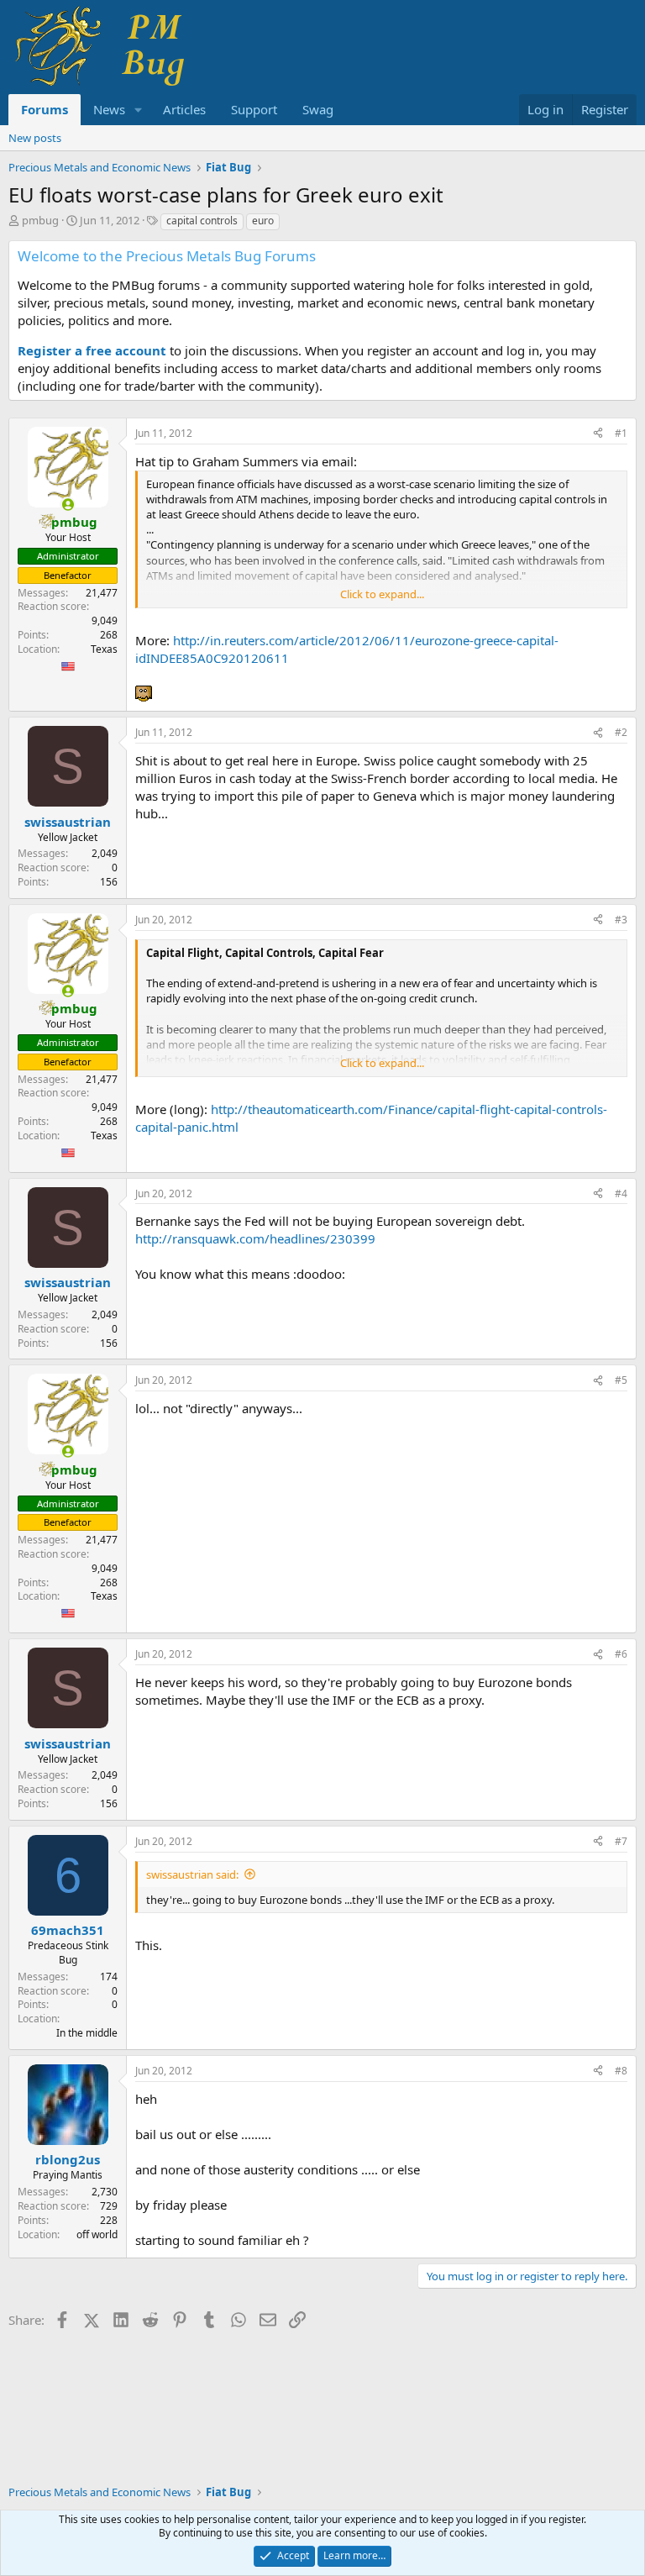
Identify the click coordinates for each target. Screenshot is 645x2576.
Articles (184, 109)
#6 (621, 1654)
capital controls (202, 221)
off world (97, 2234)
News (109, 109)
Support (254, 109)
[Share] (598, 434)
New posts (35, 138)
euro (263, 221)
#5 (621, 1380)
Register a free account (92, 350)
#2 (621, 732)
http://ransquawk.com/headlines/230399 (255, 1238)
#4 (621, 1193)
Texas (104, 649)
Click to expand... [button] (382, 594)
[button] (139, 110)
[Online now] (68, 505)
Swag (318, 109)
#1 (621, 433)
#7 (621, 1841)
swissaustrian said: (192, 1874)
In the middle (87, 2033)
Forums (45, 109)
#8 (621, 2071)
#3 (621, 920)
